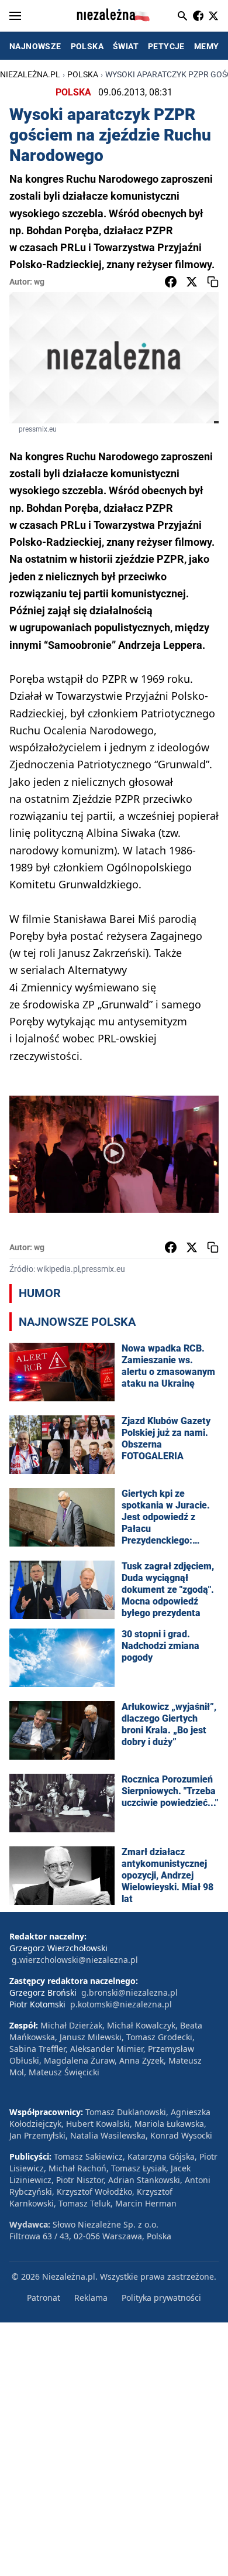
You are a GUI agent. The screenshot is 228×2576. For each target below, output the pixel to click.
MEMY (207, 46)
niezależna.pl (30, 74)
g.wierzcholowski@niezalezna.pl (75, 1960)
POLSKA (87, 46)
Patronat (44, 2298)
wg (39, 282)
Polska (83, 74)
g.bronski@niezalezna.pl (129, 1992)
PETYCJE (166, 46)
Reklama (91, 2298)
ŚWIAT (126, 46)
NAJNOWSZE (35, 46)
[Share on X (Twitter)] (192, 282)
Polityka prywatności (161, 2298)
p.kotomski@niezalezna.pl (121, 2004)
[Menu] (15, 16)
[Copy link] (213, 282)
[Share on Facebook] (171, 282)
